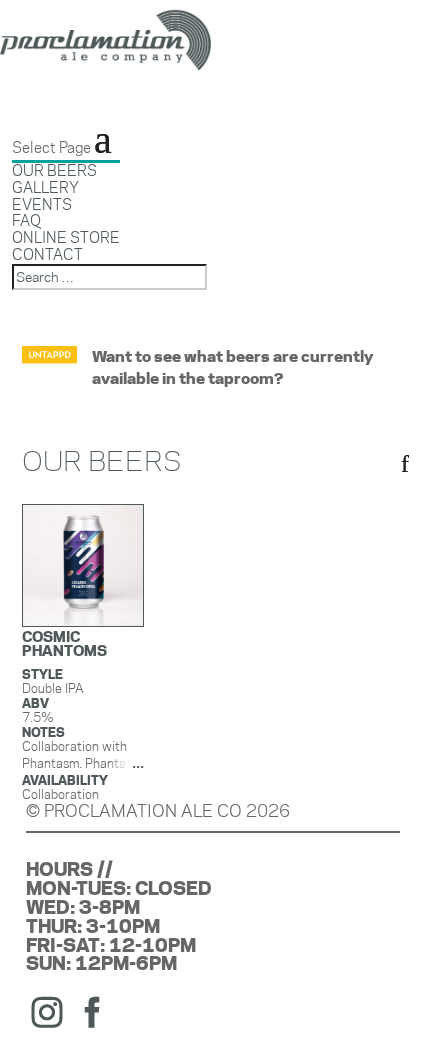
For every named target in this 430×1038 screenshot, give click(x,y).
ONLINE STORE (66, 237)
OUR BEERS (54, 170)
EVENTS (42, 204)
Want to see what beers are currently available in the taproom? (232, 367)
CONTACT (47, 254)
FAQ (26, 220)
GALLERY (45, 187)
